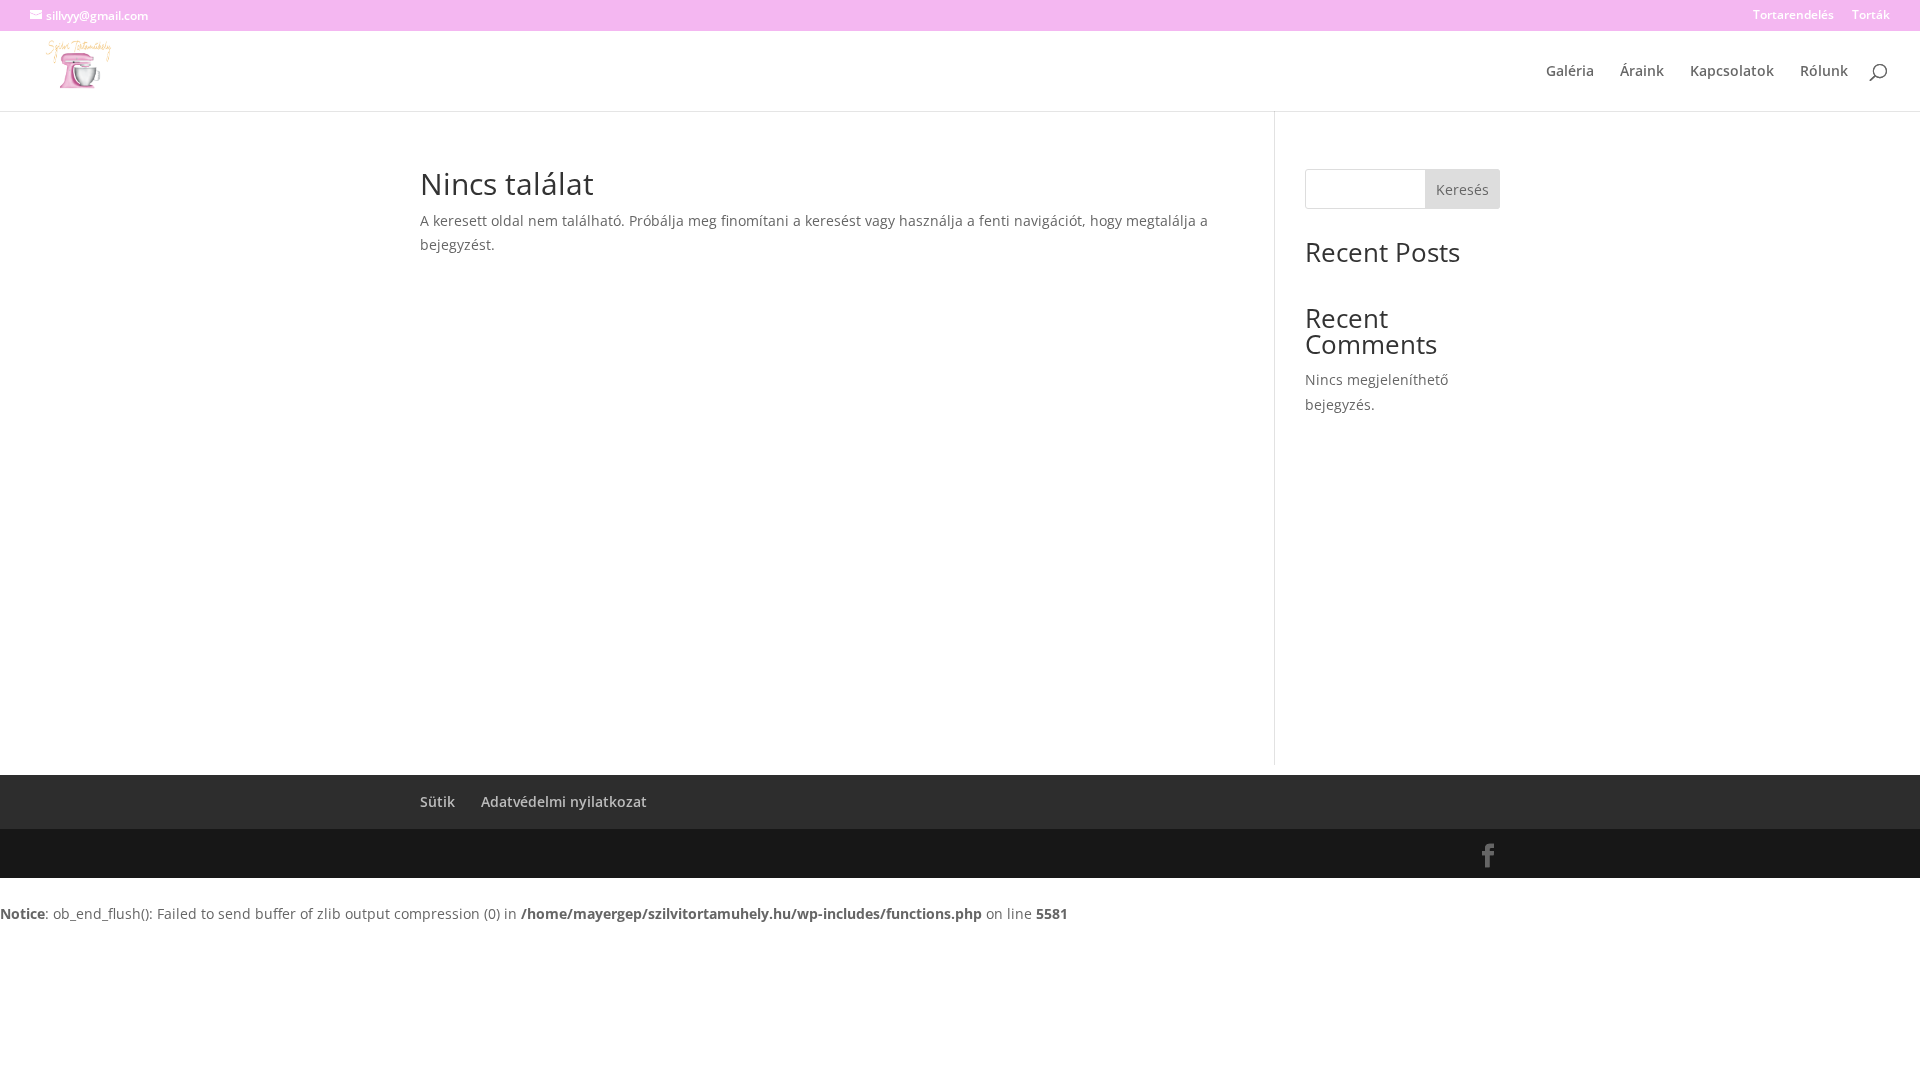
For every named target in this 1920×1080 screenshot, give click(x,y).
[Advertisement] (960, 625)
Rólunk (1824, 72)
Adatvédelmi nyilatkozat (564, 801)
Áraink (1642, 72)
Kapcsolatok (1732, 72)
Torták (1871, 16)
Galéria (1570, 72)
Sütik (437, 801)
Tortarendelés (1793, 16)
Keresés (1462, 189)
